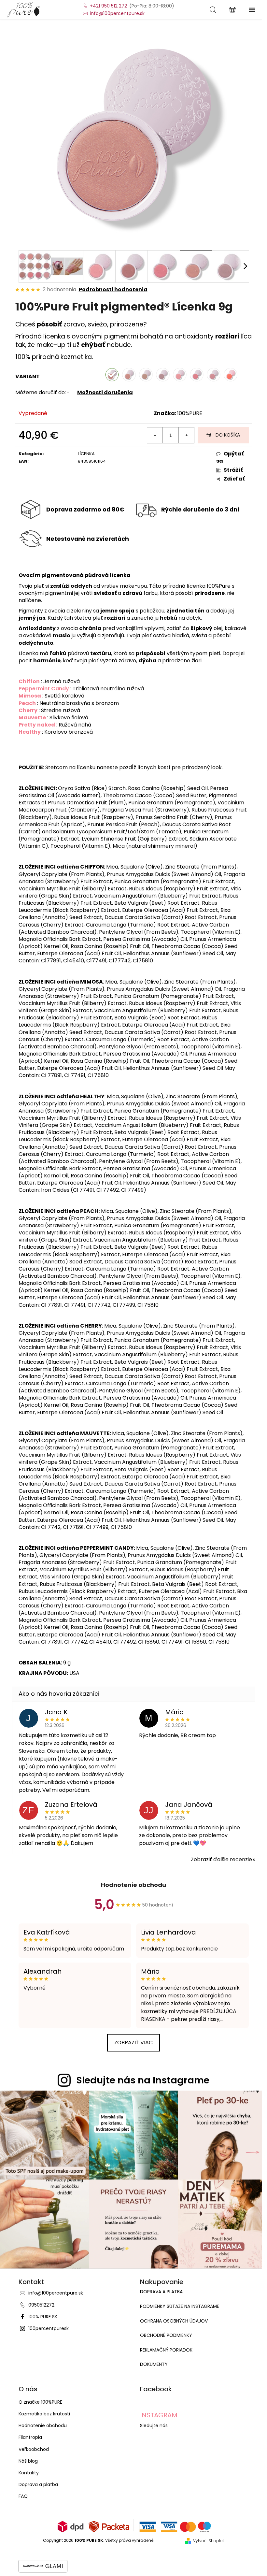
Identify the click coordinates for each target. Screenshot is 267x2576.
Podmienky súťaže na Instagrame (180, 2306)
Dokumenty (154, 2364)
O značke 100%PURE (40, 2402)
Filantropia (30, 2437)
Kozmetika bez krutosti (44, 2414)
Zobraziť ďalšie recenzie (221, 1859)
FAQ (23, 2496)
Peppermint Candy (44, 689)
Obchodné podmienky (166, 2335)
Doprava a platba (161, 2292)
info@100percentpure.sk (56, 2293)
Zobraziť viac (133, 2043)
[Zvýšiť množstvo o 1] (186, 435)
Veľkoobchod (34, 2449)
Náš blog (28, 2461)
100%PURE (190, 413)
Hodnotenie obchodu (133, 1885)
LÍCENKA (86, 454)
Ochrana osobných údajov (174, 2321)
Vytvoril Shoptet (209, 2541)
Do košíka (228, 435)
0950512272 (41, 2305)
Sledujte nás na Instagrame (143, 2080)
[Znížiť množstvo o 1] (155, 435)
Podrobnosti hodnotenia (113, 290)
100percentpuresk (49, 2328)
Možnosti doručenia (105, 392)
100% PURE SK (43, 2317)
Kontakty (29, 2473)
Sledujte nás (154, 2425)
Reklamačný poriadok (166, 2350)
